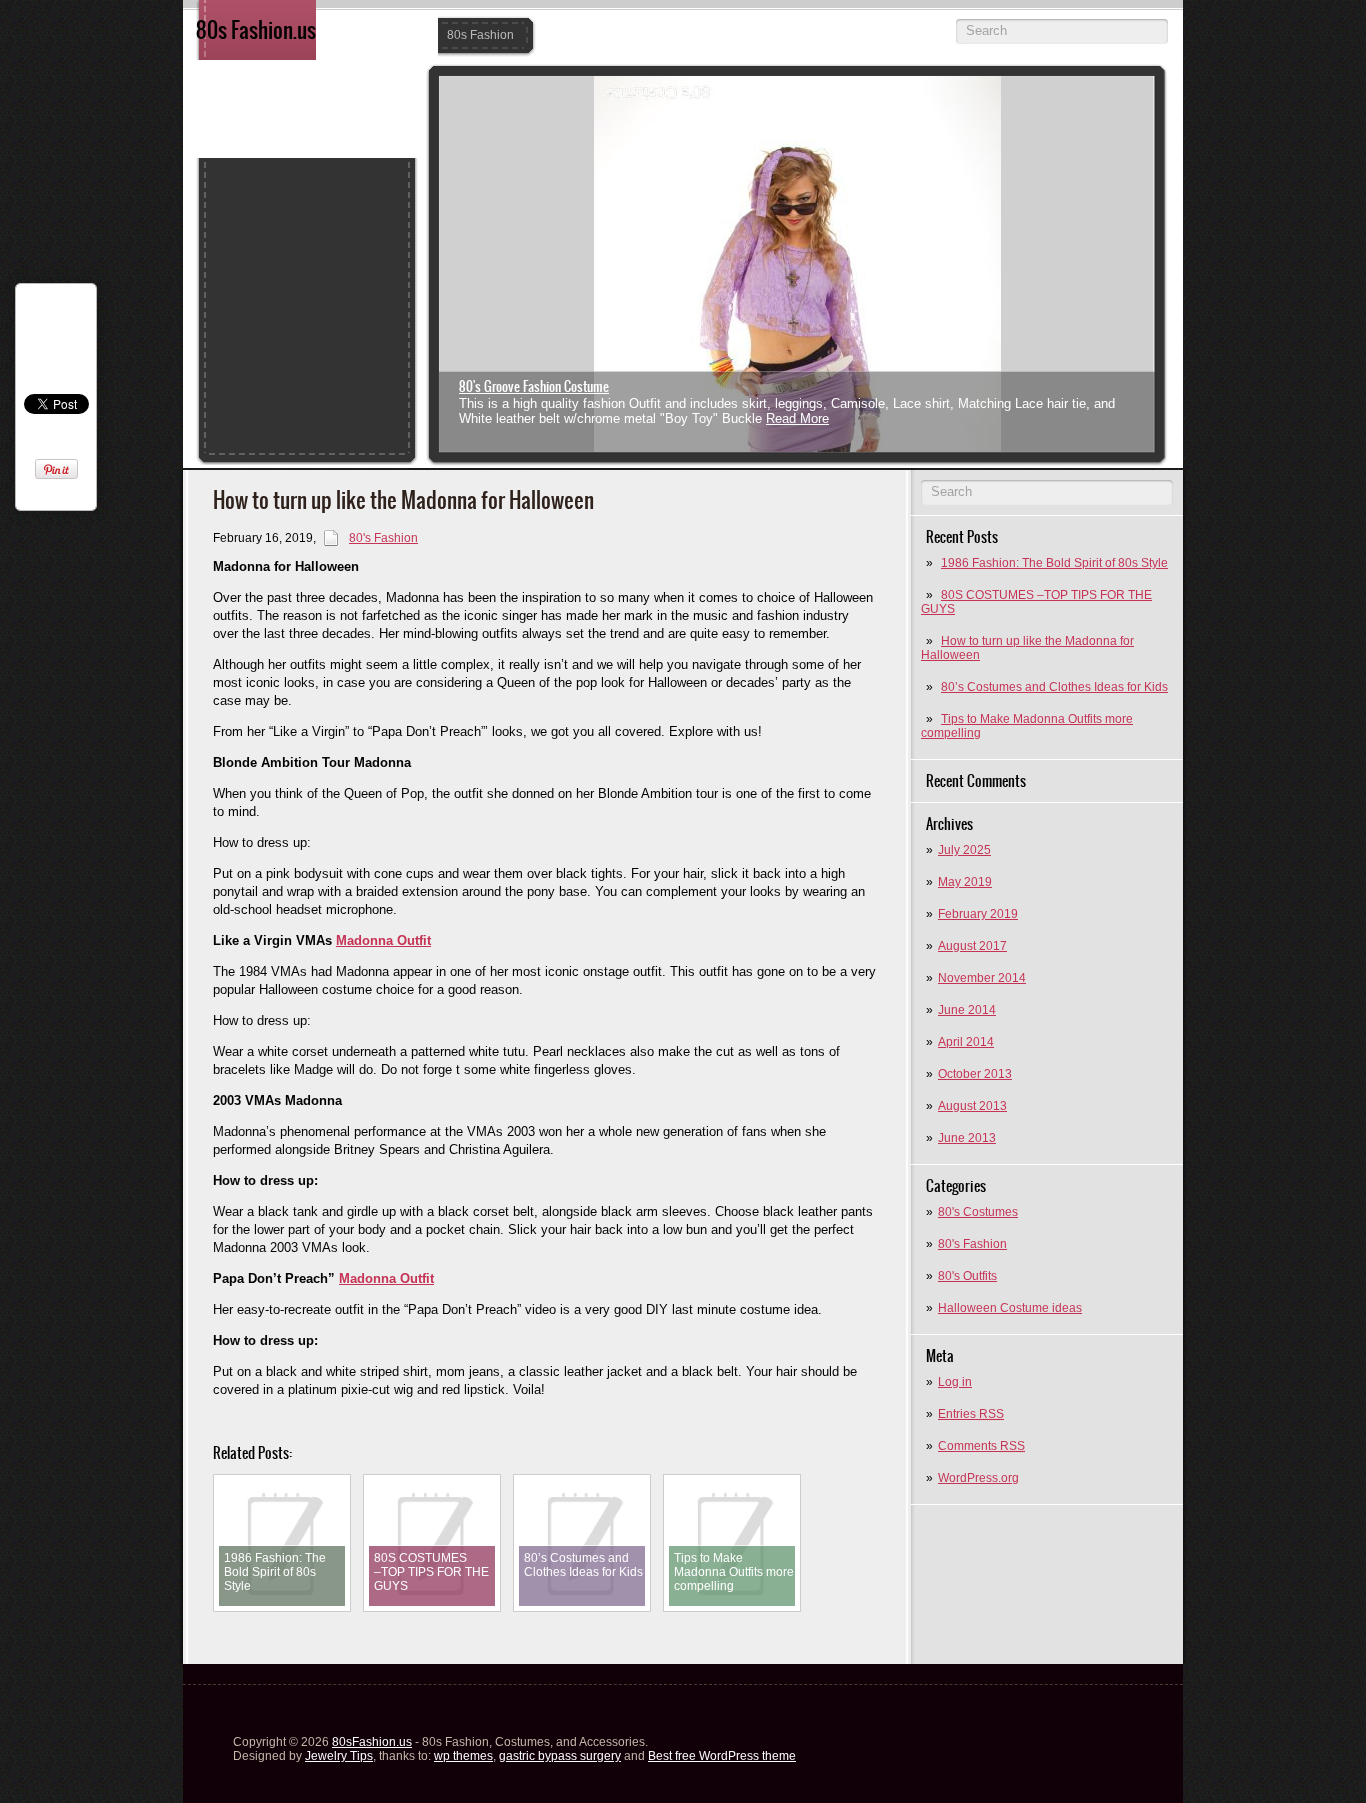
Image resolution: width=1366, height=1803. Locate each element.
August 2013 (972, 1106)
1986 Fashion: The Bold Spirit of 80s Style (1054, 563)
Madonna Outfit (383, 940)
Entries (971, 1414)
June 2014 (967, 1010)
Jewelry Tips (339, 1756)
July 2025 (964, 850)
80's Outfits (967, 1276)
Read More (797, 418)
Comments (981, 1446)
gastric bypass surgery (560, 1756)
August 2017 (972, 946)
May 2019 (965, 882)
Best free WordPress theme (722, 1756)
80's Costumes (978, 1212)
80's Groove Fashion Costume (534, 386)
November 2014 (982, 978)
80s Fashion (480, 35)
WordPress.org (978, 1478)
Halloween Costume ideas (1010, 1308)
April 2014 (966, 1042)
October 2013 (975, 1074)
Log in (955, 1382)
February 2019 (978, 914)
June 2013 (967, 1138)
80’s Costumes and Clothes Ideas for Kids (1054, 687)
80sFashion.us (372, 1742)
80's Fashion (972, 1244)
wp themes (463, 1756)
